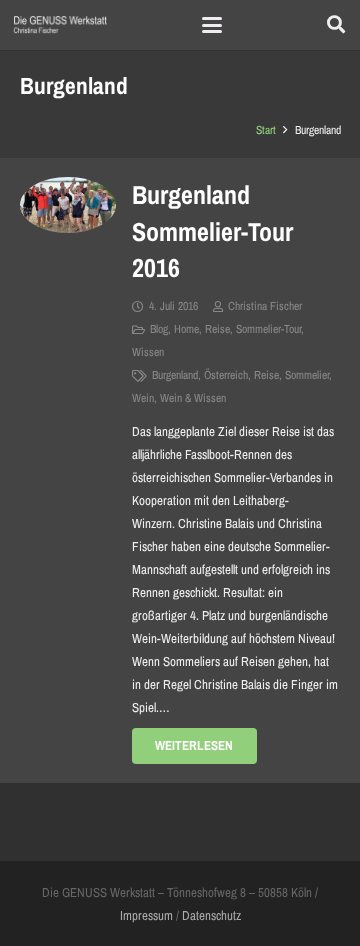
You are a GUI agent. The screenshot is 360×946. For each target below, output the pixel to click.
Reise (217, 329)
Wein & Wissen (193, 398)
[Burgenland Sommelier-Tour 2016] (68, 205)
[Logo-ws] (60, 25)
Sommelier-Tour (268, 329)
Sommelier (307, 375)
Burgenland (175, 375)
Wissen (148, 352)
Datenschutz (211, 915)
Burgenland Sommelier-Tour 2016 (212, 231)
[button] (212, 25)
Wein (143, 398)
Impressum (146, 915)
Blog (159, 329)
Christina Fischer (265, 306)
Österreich (226, 375)
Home (186, 329)
